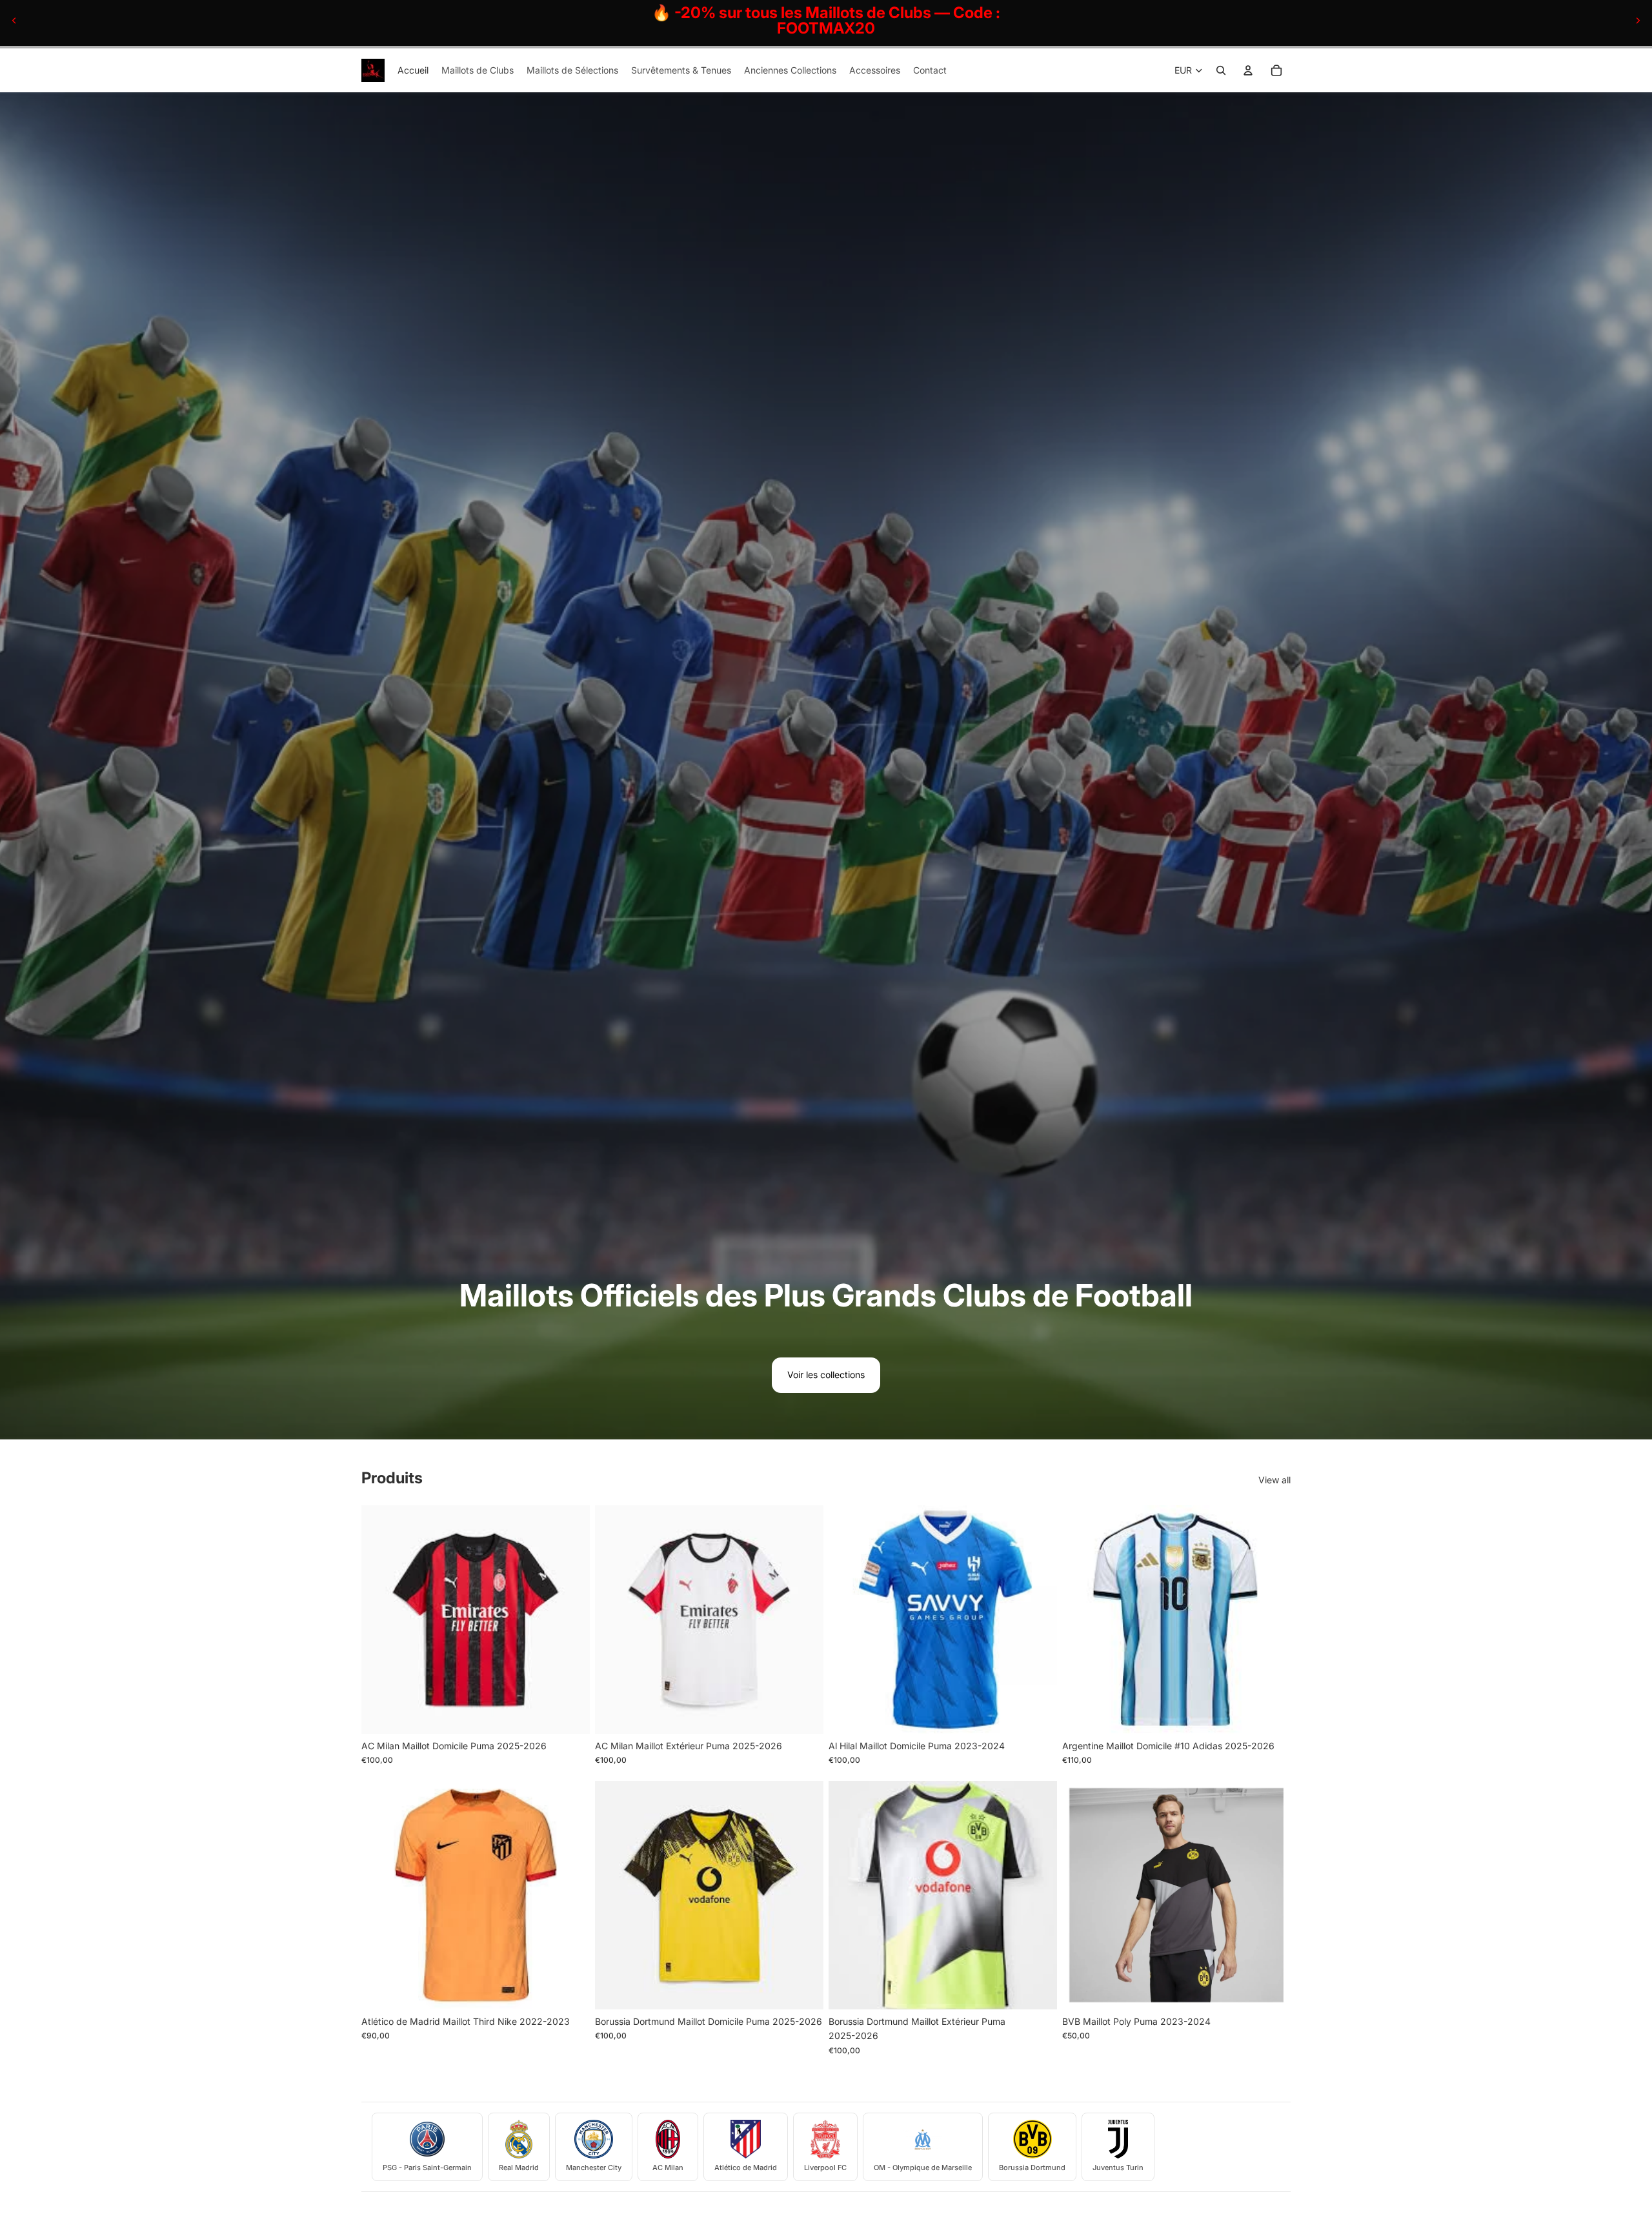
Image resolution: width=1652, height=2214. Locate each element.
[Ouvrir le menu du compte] (1248, 70)
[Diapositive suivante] (1638, 21)
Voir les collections (826, 1375)
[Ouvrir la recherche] (1221, 70)
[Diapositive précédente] (14, 21)
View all (1274, 1480)
